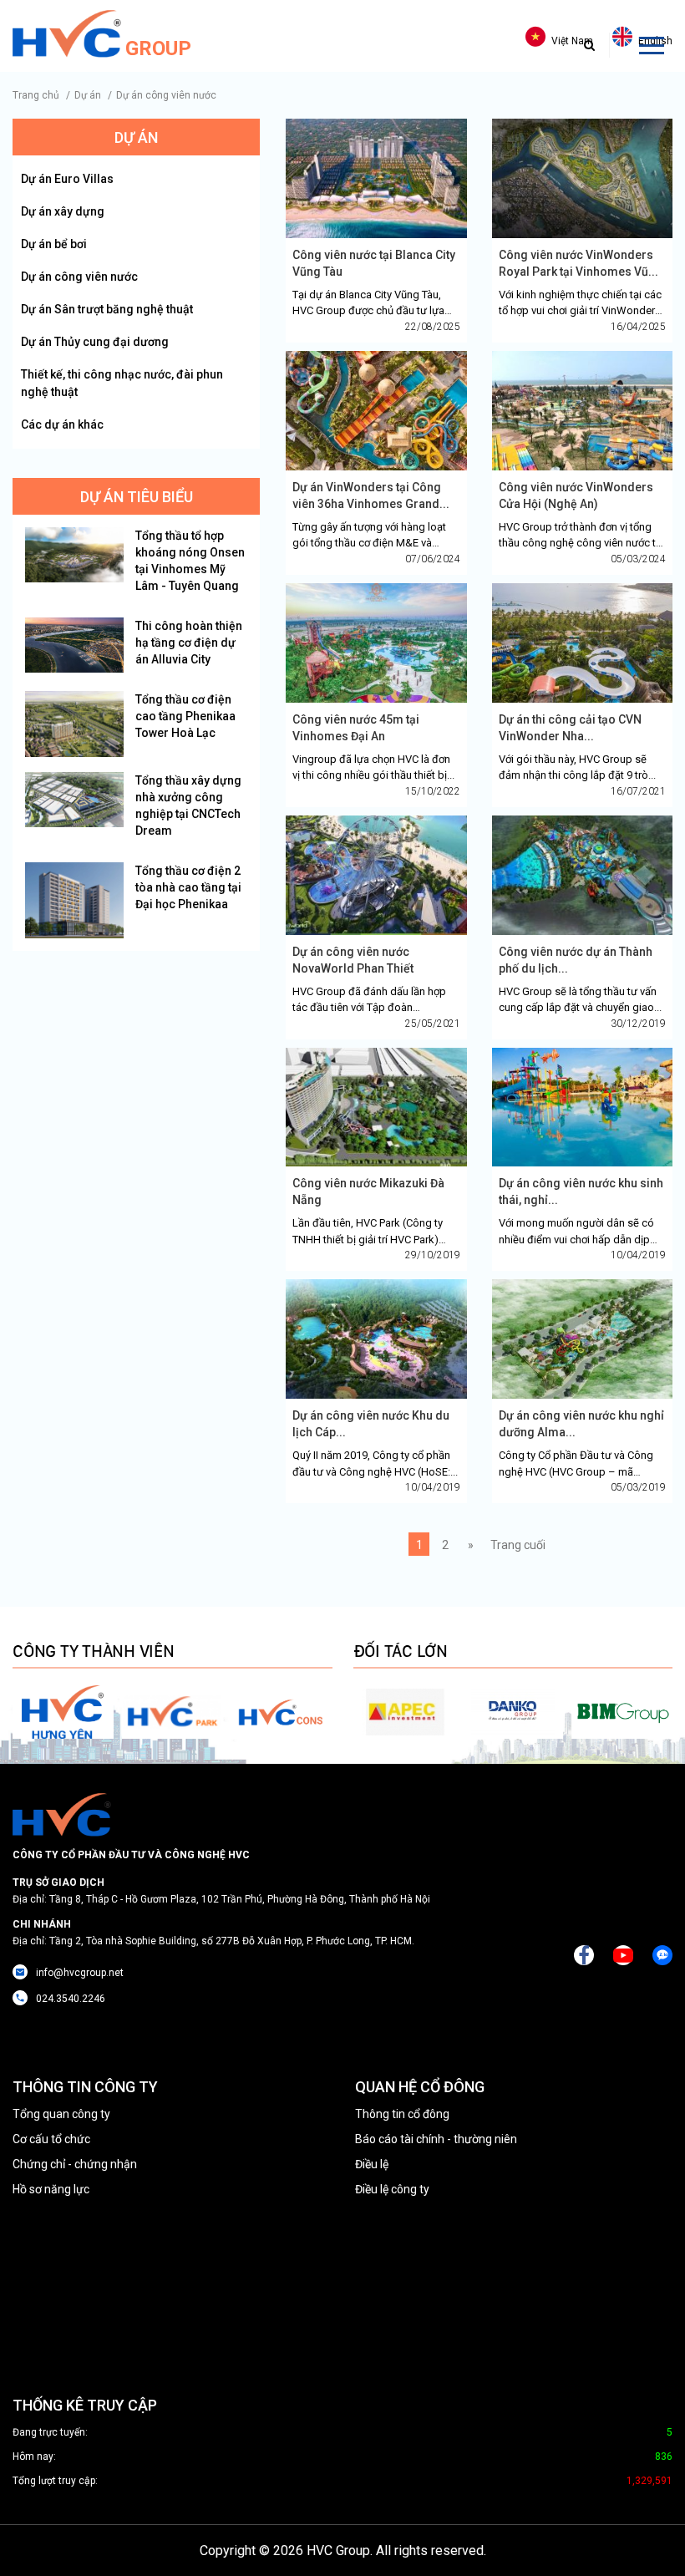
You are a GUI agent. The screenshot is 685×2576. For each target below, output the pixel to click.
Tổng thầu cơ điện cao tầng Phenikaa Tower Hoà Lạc (185, 716)
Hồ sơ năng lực (51, 2189)
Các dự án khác (62, 424)
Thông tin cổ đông (402, 2114)
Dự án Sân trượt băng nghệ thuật (107, 309)
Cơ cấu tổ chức (51, 2139)
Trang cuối (518, 1545)
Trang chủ (36, 95)
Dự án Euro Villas (67, 179)
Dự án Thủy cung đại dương (95, 342)
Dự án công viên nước (166, 95)
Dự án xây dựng (63, 211)
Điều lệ (372, 2164)
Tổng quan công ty (61, 2114)
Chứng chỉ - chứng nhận (75, 2164)
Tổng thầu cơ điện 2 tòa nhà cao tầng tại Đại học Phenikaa (188, 887)
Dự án (88, 95)
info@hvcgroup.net (80, 1973)
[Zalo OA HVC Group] (662, 1955)
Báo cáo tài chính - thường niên (436, 2139)
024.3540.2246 (71, 1999)
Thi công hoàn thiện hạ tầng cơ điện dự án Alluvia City (189, 643)
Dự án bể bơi (54, 244)
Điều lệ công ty (392, 2189)
